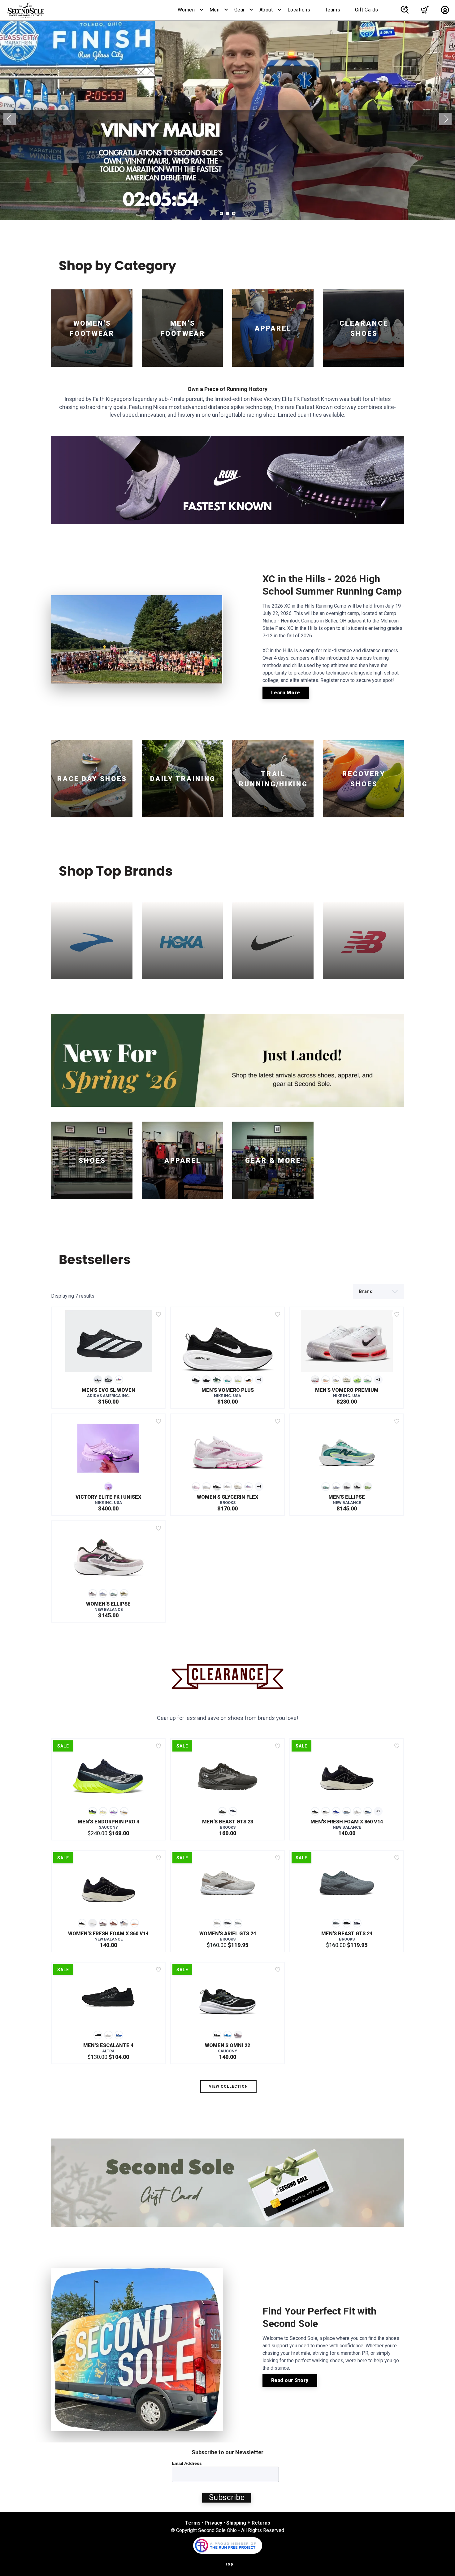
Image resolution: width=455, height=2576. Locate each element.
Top (229, 2564)
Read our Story (290, 2380)
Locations (299, 10)
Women (186, 10)
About (266, 10)
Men (215, 10)
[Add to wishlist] (158, 1314)
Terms (193, 2523)
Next (445, 119)
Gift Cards (367, 10)
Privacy (213, 2523)
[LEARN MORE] (227, 480)
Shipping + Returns (248, 2523)
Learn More (286, 693)
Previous (10, 119)
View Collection (228, 2086)
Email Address (187, 2463)
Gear (240, 10)
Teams (333, 10)
